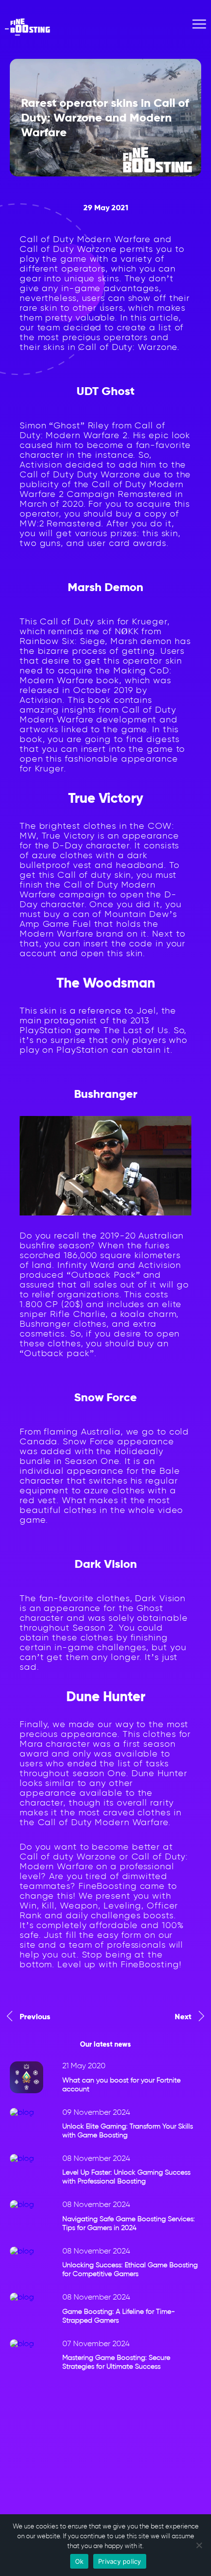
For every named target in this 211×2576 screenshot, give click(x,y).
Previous (35, 2017)
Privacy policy (120, 2561)
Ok (79, 2561)
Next (183, 2017)
